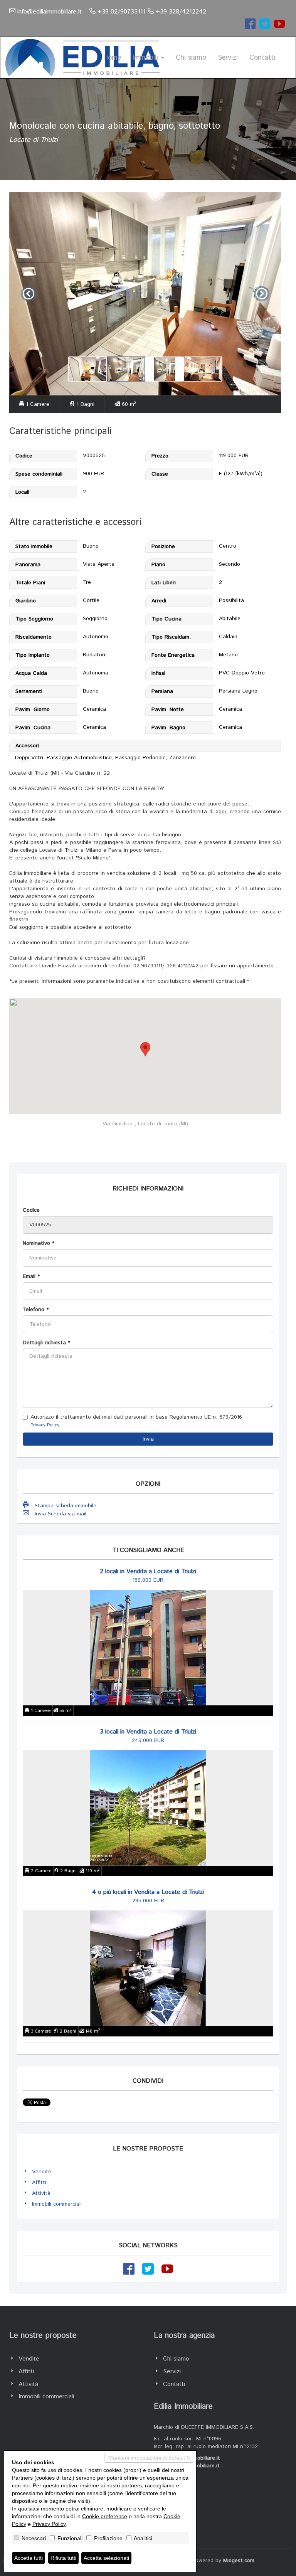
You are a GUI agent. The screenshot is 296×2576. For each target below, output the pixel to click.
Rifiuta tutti (63, 2558)
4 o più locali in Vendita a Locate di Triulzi (148, 1892)
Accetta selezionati (106, 2558)
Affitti (39, 2183)
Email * (31, 1276)
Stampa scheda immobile (66, 1506)
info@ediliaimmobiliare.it (50, 12)
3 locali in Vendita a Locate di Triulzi (148, 1732)
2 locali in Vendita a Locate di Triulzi (148, 1571)
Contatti (262, 58)
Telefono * (36, 1310)
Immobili (146, 58)
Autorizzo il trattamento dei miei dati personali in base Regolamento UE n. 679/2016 (136, 1421)
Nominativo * (39, 1243)
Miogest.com (239, 2561)
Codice (31, 1210)
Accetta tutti (29, 2558)
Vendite (42, 2172)
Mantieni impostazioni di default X (149, 2458)
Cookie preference (105, 2516)
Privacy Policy (45, 1425)
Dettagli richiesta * (46, 1343)
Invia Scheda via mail (61, 1514)
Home (112, 58)
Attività (41, 2193)
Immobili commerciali (57, 2204)
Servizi (228, 58)
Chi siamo (191, 58)
